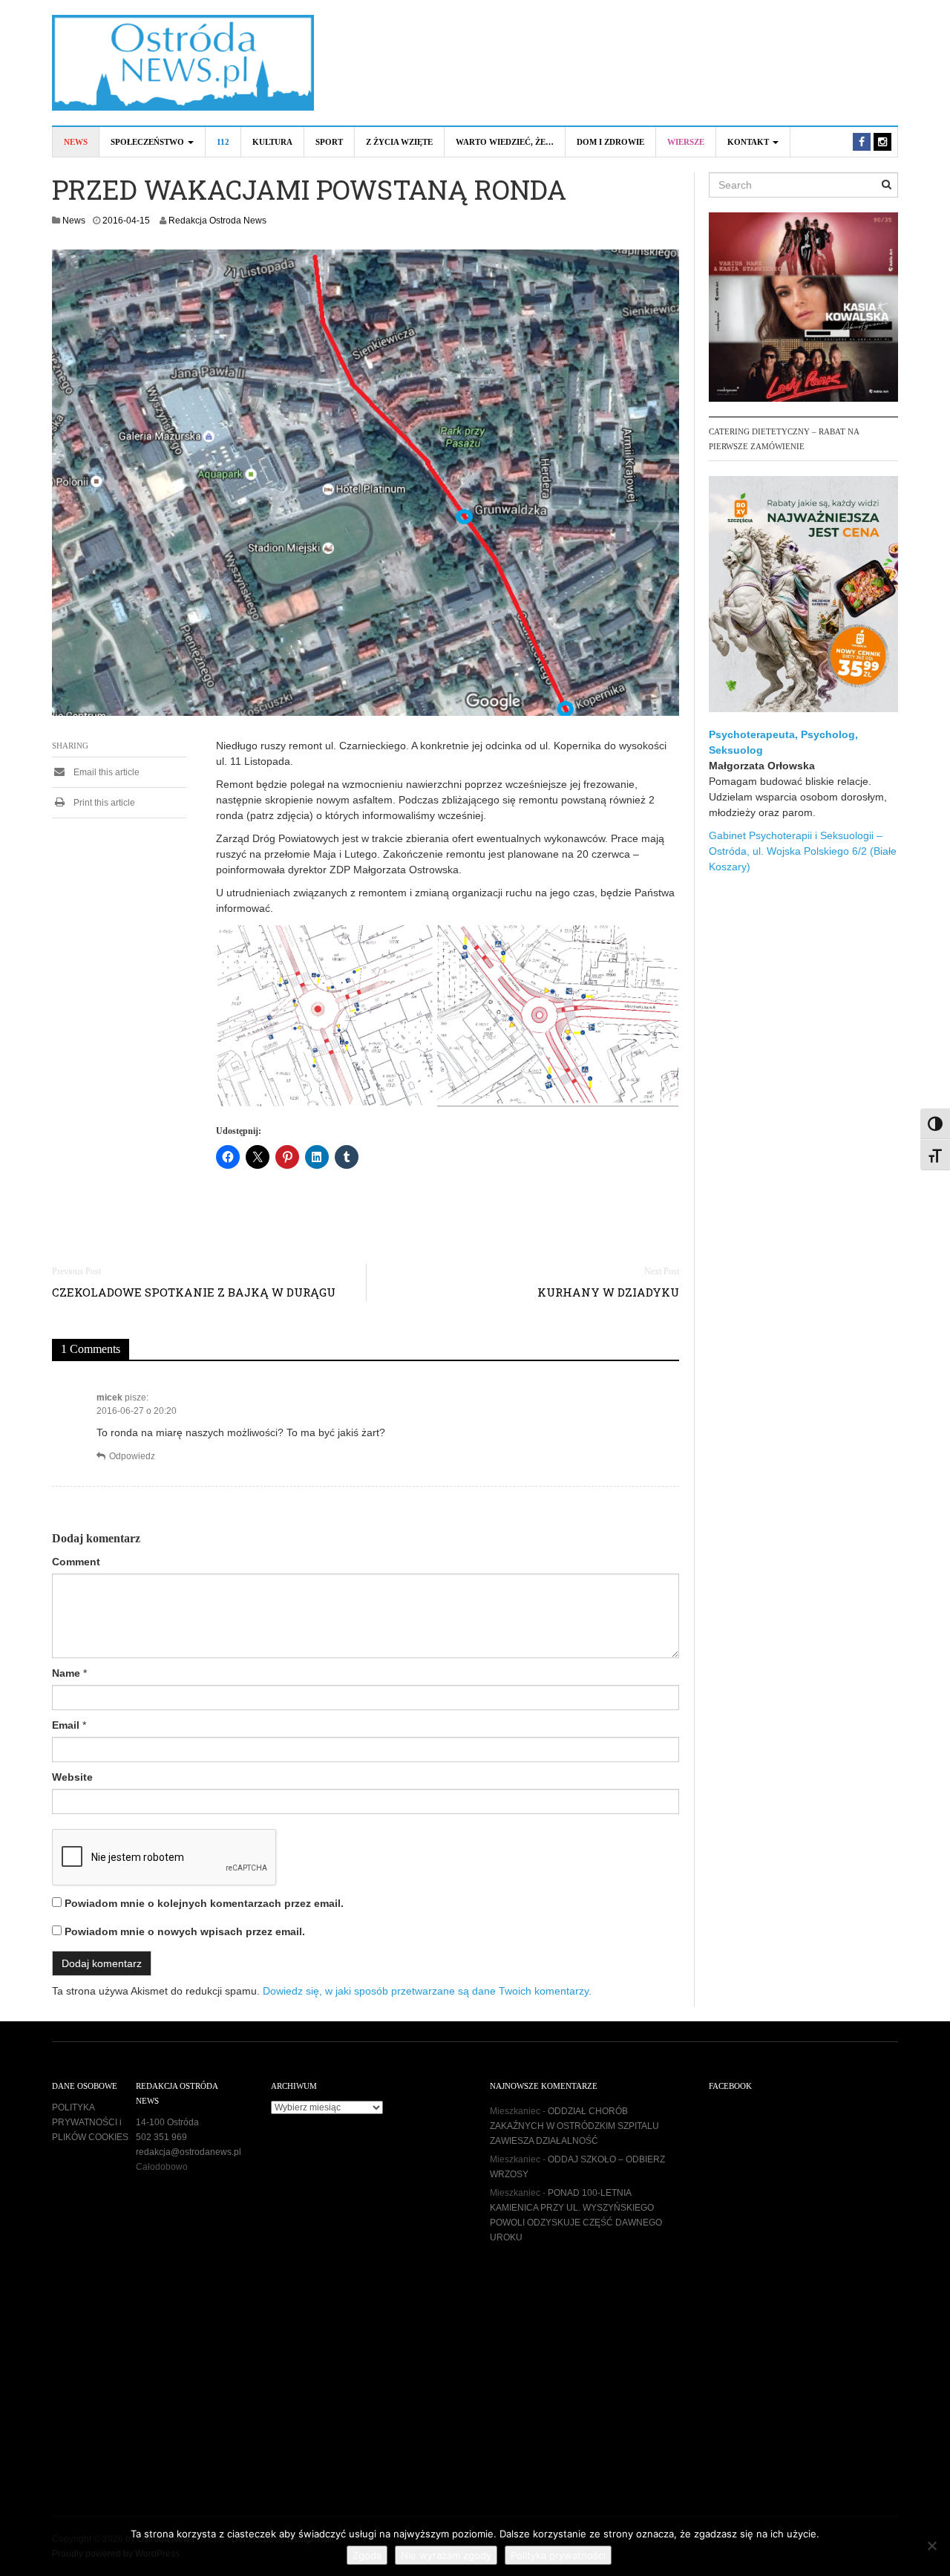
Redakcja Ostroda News (217, 221)
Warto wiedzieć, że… (505, 142)
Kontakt (749, 142)
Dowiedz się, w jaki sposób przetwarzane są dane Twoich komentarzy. (427, 1991)
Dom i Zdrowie (610, 142)
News (76, 142)
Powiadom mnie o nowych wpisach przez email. (185, 1931)
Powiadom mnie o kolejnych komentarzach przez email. (204, 1903)
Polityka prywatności (558, 2555)
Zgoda (367, 2555)
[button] (326, 1016)
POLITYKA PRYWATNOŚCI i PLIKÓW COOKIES (90, 2122)
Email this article (105, 772)
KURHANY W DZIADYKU (608, 1292)
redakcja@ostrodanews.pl (189, 2152)
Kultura (272, 142)
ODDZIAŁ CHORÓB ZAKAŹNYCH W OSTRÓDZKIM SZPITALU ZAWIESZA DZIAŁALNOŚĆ (574, 2126)
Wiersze (686, 142)
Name (66, 1673)
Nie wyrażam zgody (446, 2555)
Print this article (103, 803)
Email (66, 1725)
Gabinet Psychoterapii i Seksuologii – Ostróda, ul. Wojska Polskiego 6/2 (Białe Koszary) (803, 851)
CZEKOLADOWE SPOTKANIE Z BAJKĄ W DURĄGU (194, 1292)
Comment (76, 1562)
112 (223, 142)
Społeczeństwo (148, 142)
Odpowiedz (132, 1456)
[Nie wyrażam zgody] (931, 2546)
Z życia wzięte (399, 142)
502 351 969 (161, 2137)
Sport (329, 142)
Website (72, 1777)
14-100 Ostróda (167, 2122)
